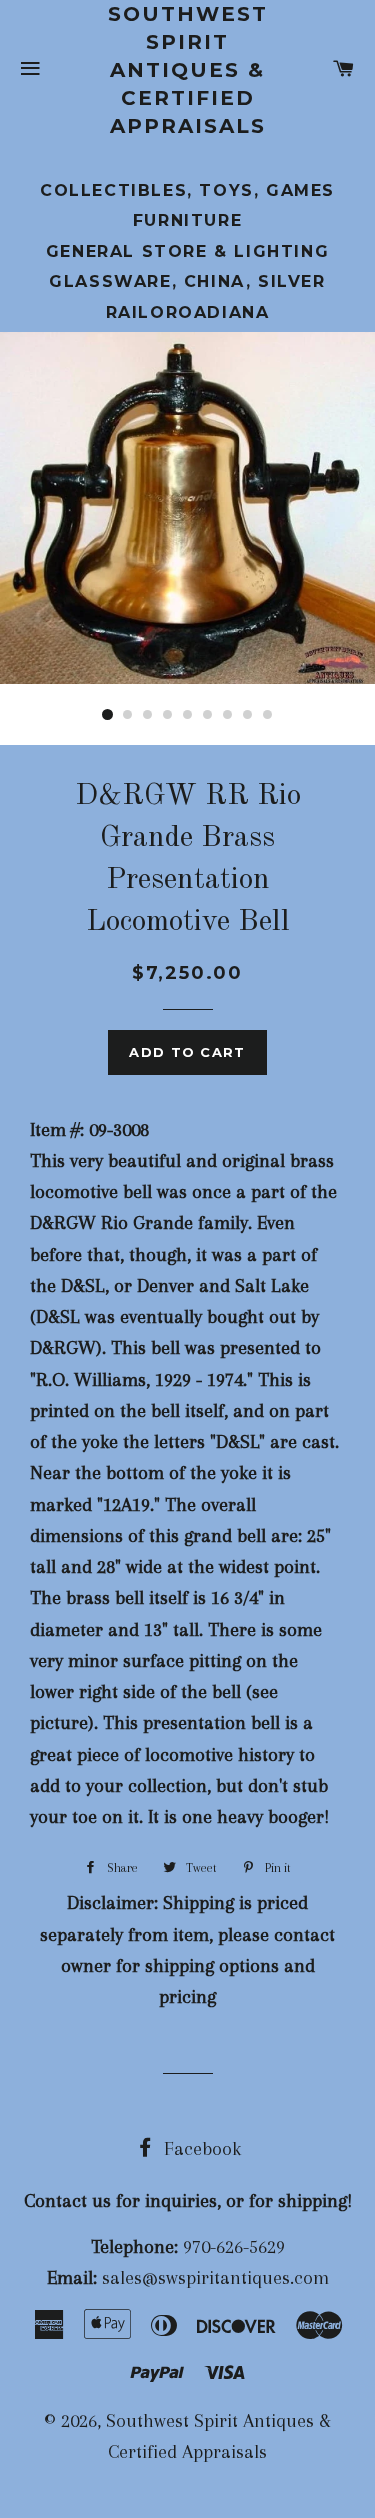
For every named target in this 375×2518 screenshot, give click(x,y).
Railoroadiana (188, 312)
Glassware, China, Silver (187, 281)
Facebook (200, 2149)
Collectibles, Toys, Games (187, 190)
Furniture (187, 220)
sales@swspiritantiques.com (215, 2278)
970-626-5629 (234, 2247)
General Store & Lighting (187, 251)
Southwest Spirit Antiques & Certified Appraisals (188, 70)
